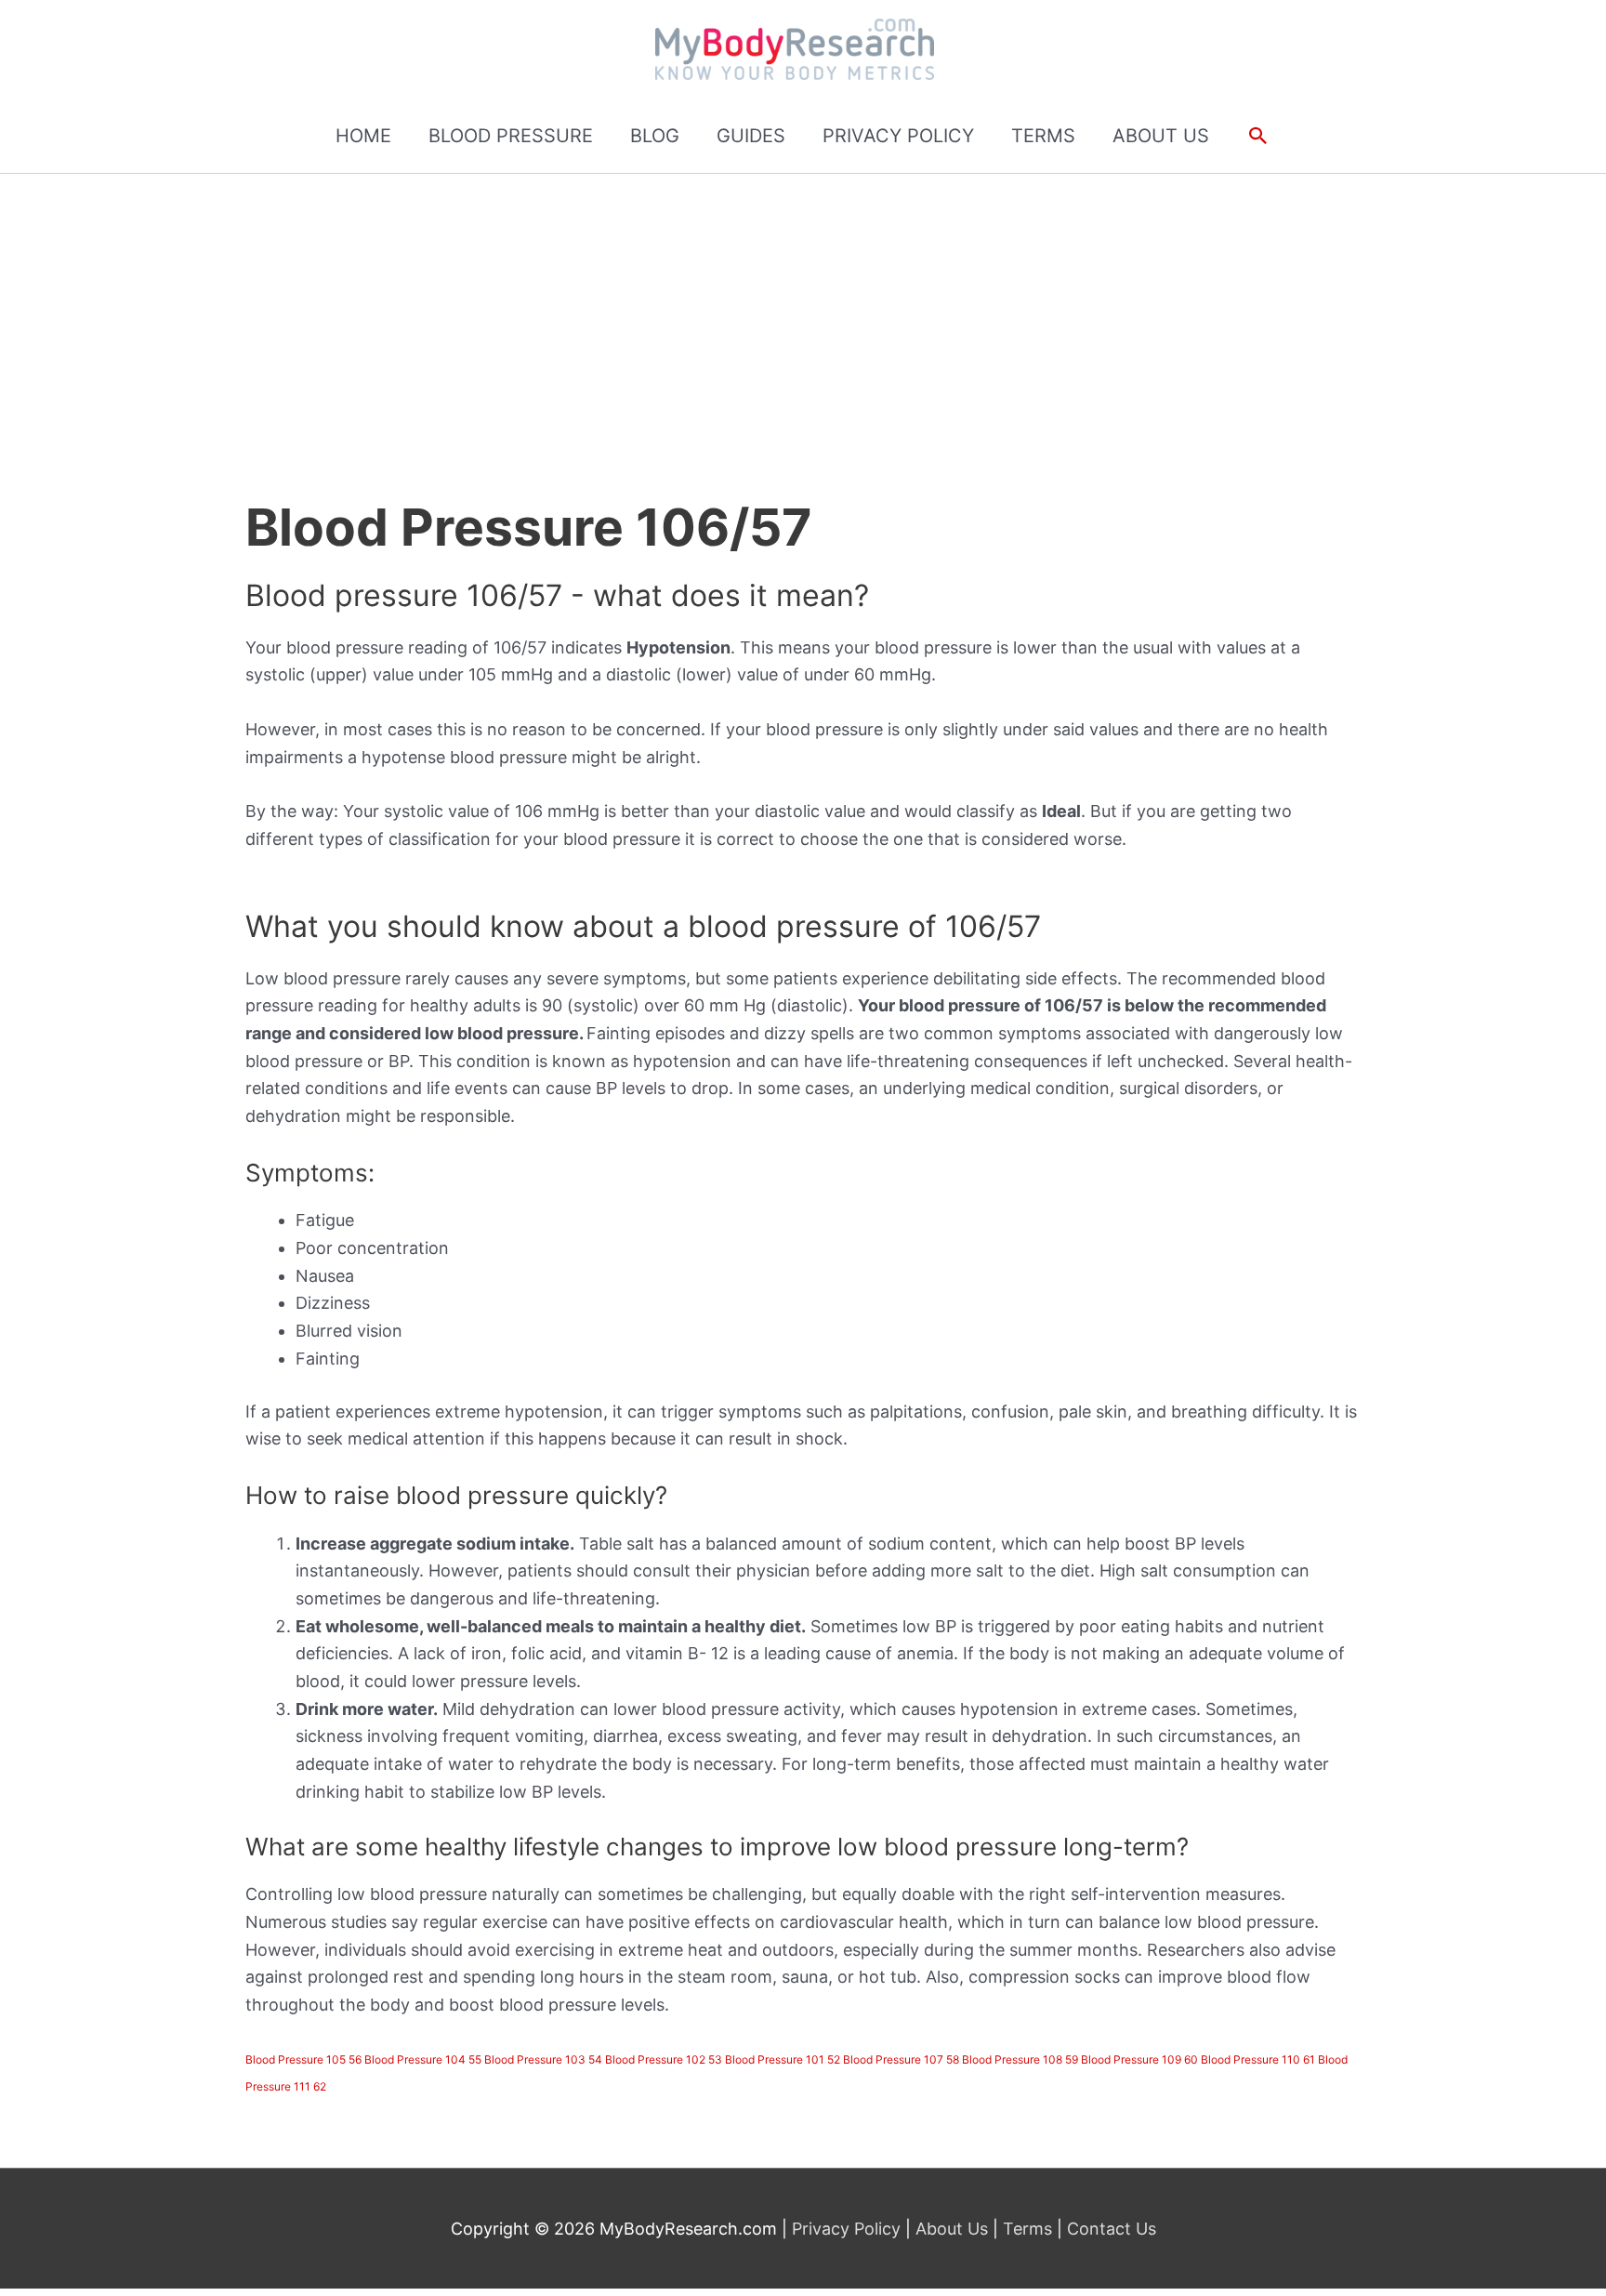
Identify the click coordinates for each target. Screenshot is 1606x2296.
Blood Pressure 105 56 (303, 2059)
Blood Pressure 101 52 (783, 2059)
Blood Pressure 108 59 (1020, 2059)
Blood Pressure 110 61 (1258, 2059)
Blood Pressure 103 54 (543, 2059)
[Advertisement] (803, 313)
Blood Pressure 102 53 (664, 2059)
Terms (1027, 2229)
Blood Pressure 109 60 (1139, 2059)
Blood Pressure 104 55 (423, 2059)
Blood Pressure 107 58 (901, 2059)
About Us (952, 2229)
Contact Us (1109, 2229)
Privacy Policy (849, 2229)
